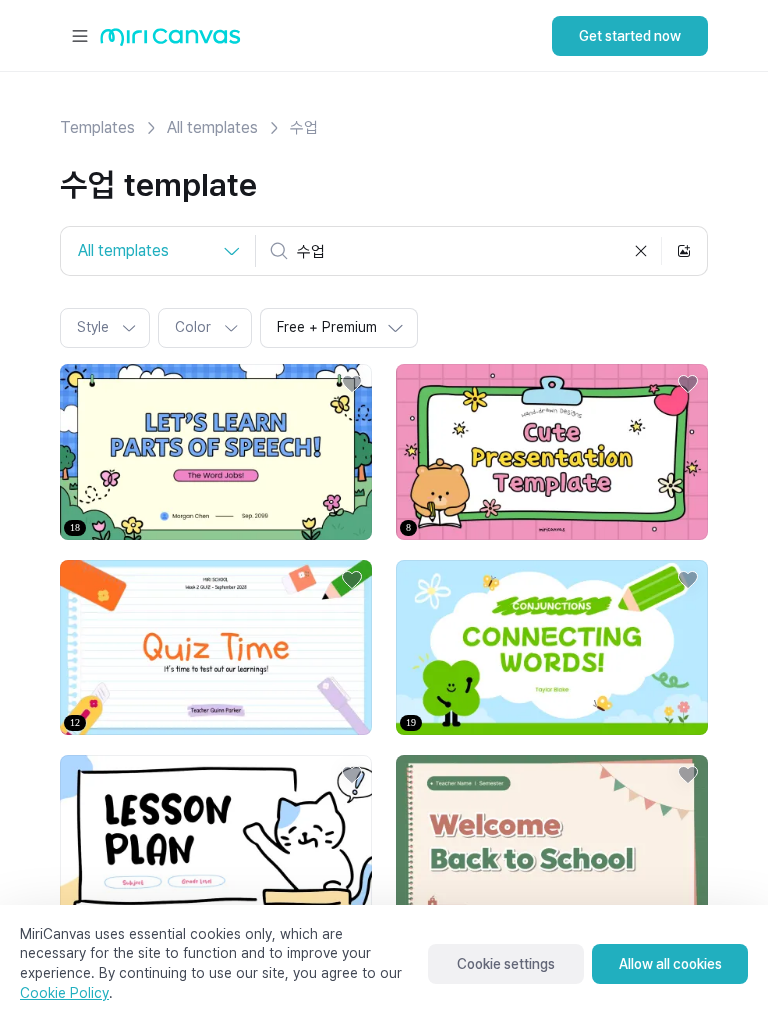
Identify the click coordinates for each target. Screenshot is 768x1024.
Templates (97, 127)
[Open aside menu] (80, 36)
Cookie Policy (64, 993)
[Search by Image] (684, 251)
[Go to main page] (170, 41)
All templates (212, 127)
